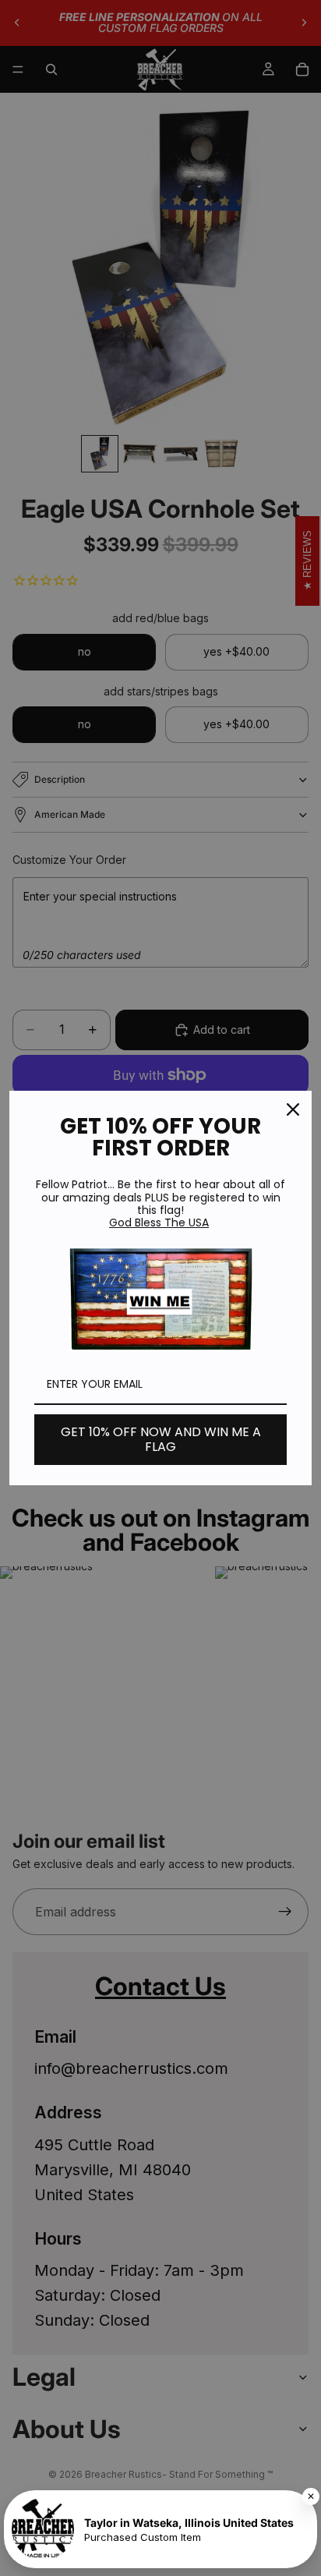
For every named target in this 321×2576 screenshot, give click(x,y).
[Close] (293, 1109)
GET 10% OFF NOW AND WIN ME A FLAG (161, 1439)
